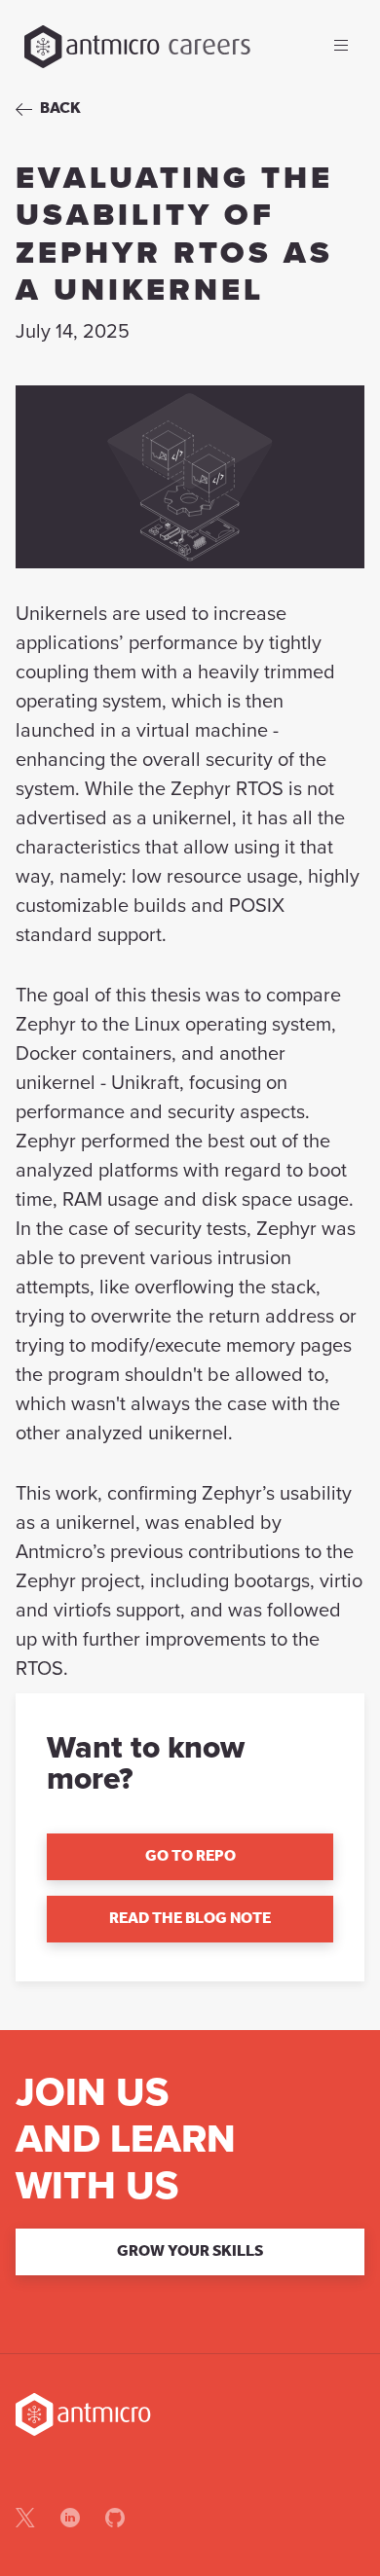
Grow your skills (190, 2252)
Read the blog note (190, 1919)
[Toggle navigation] (341, 46)
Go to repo (190, 1857)
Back (60, 109)
